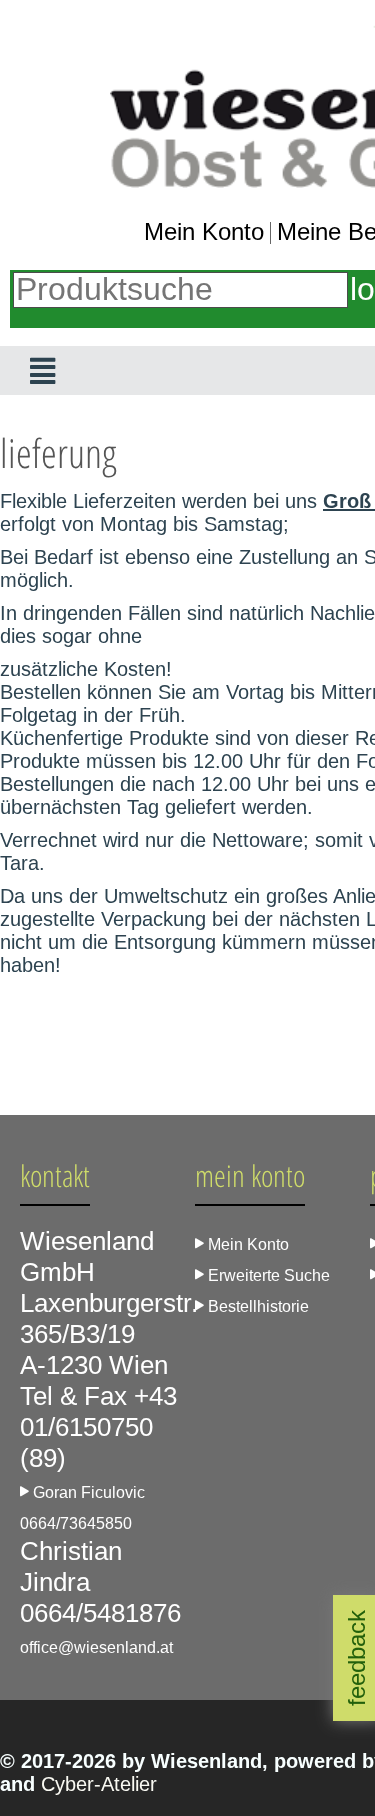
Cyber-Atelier (99, 1784)
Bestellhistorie (256, 1306)
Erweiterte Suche (267, 1275)
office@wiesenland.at (96, 1647)
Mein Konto (204, 231)
